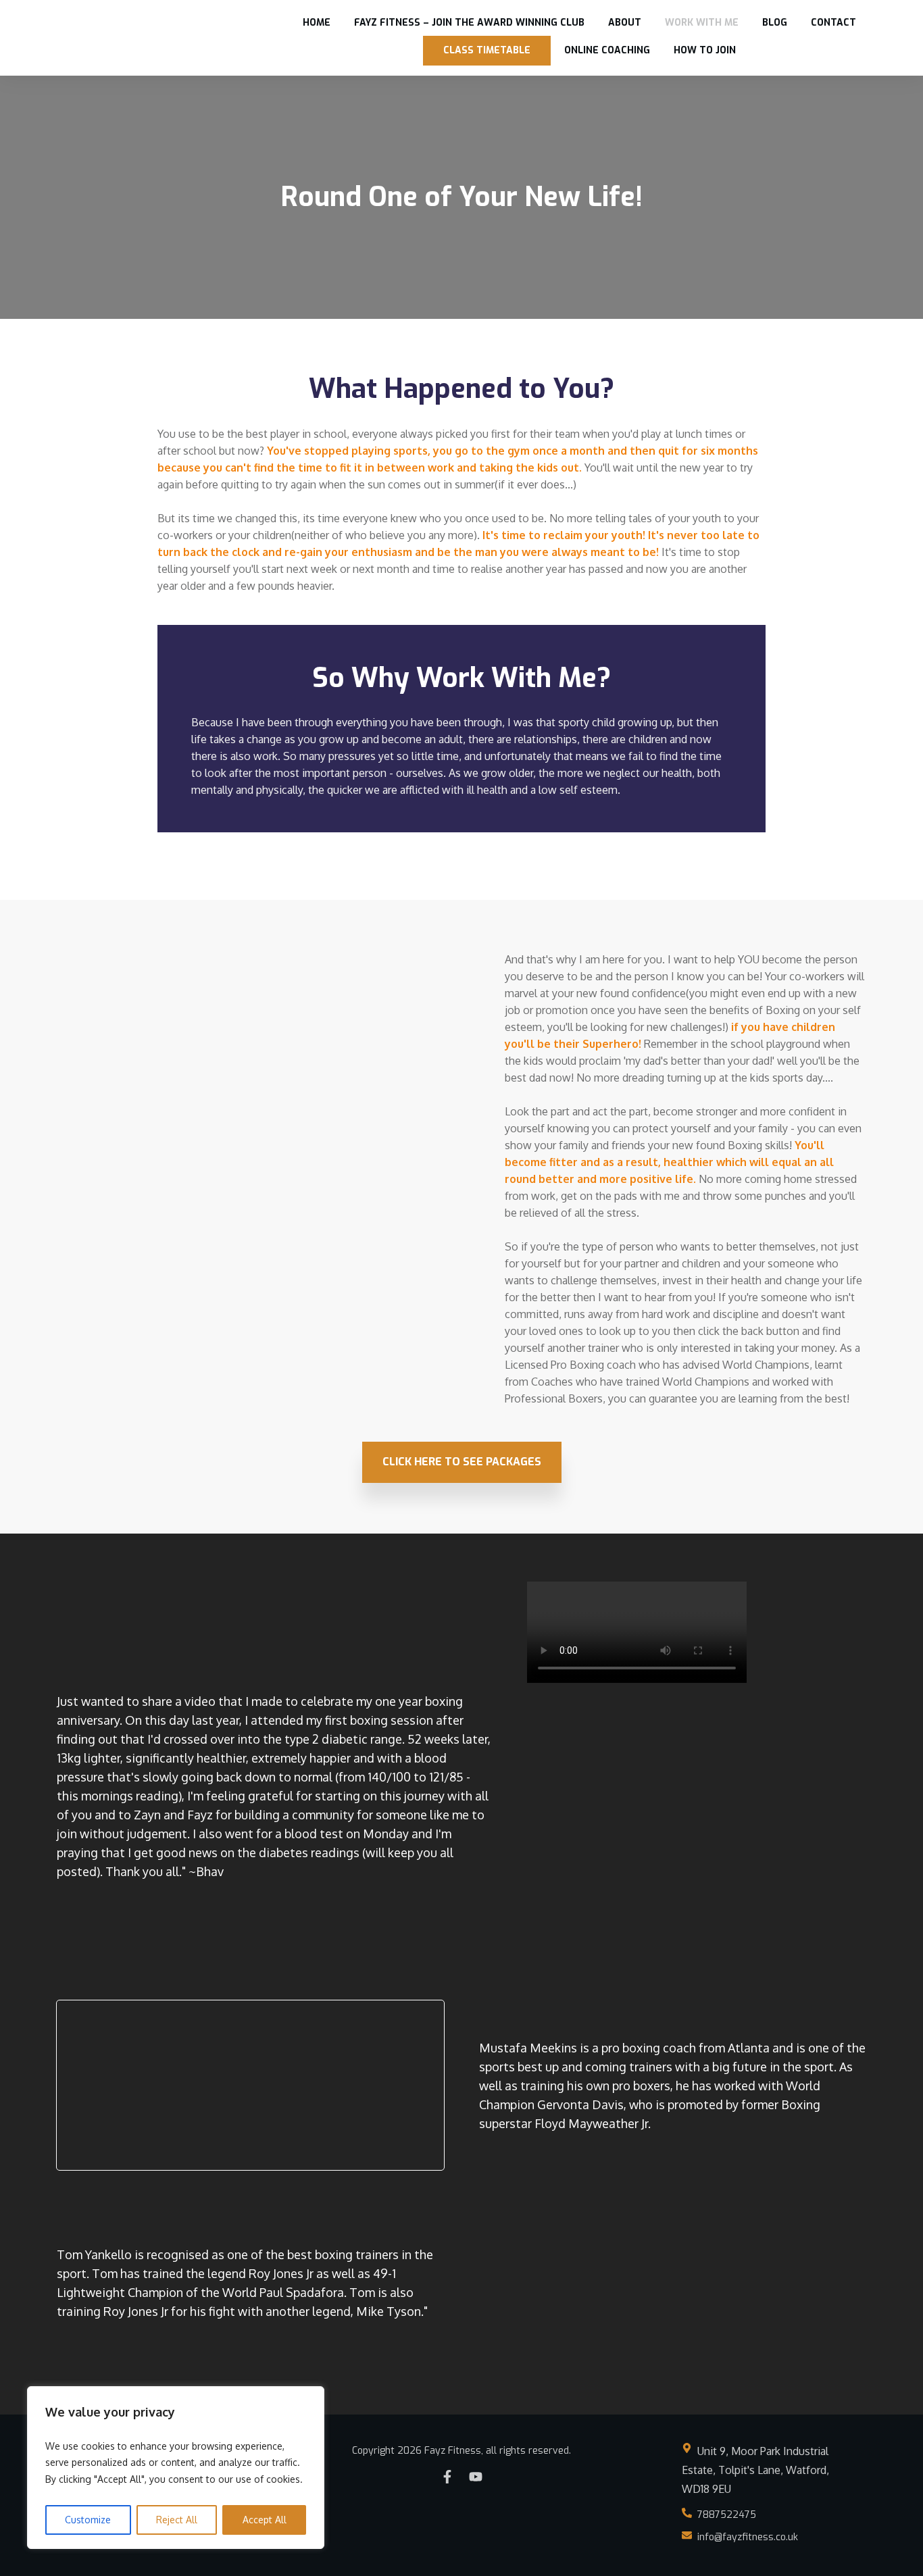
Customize (88, 2520)
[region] (176, 2468)
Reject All (177, 2520)
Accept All (265, 2520)
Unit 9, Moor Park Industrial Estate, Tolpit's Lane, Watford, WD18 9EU (755, 2470)
